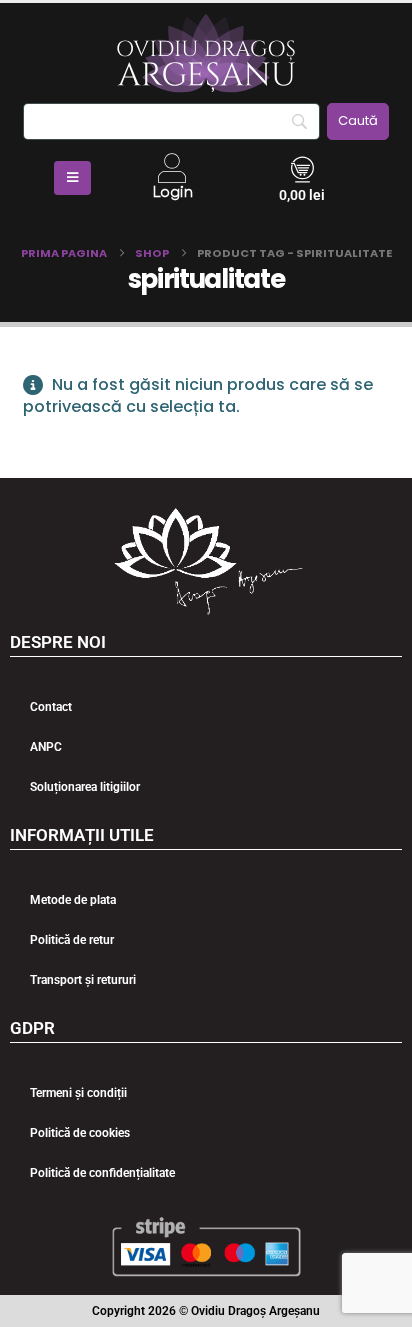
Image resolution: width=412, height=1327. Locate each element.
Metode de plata (73, 900)
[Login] (172, 168)
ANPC (46, 747)
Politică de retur (72, 940)
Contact (51, 707)
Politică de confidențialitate (102, 1173)
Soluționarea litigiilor (85, 787)
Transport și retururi (83, 980)
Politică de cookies (80, 1133)
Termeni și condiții (78, 1093)
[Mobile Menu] (72, 178)
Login (172, 192)
